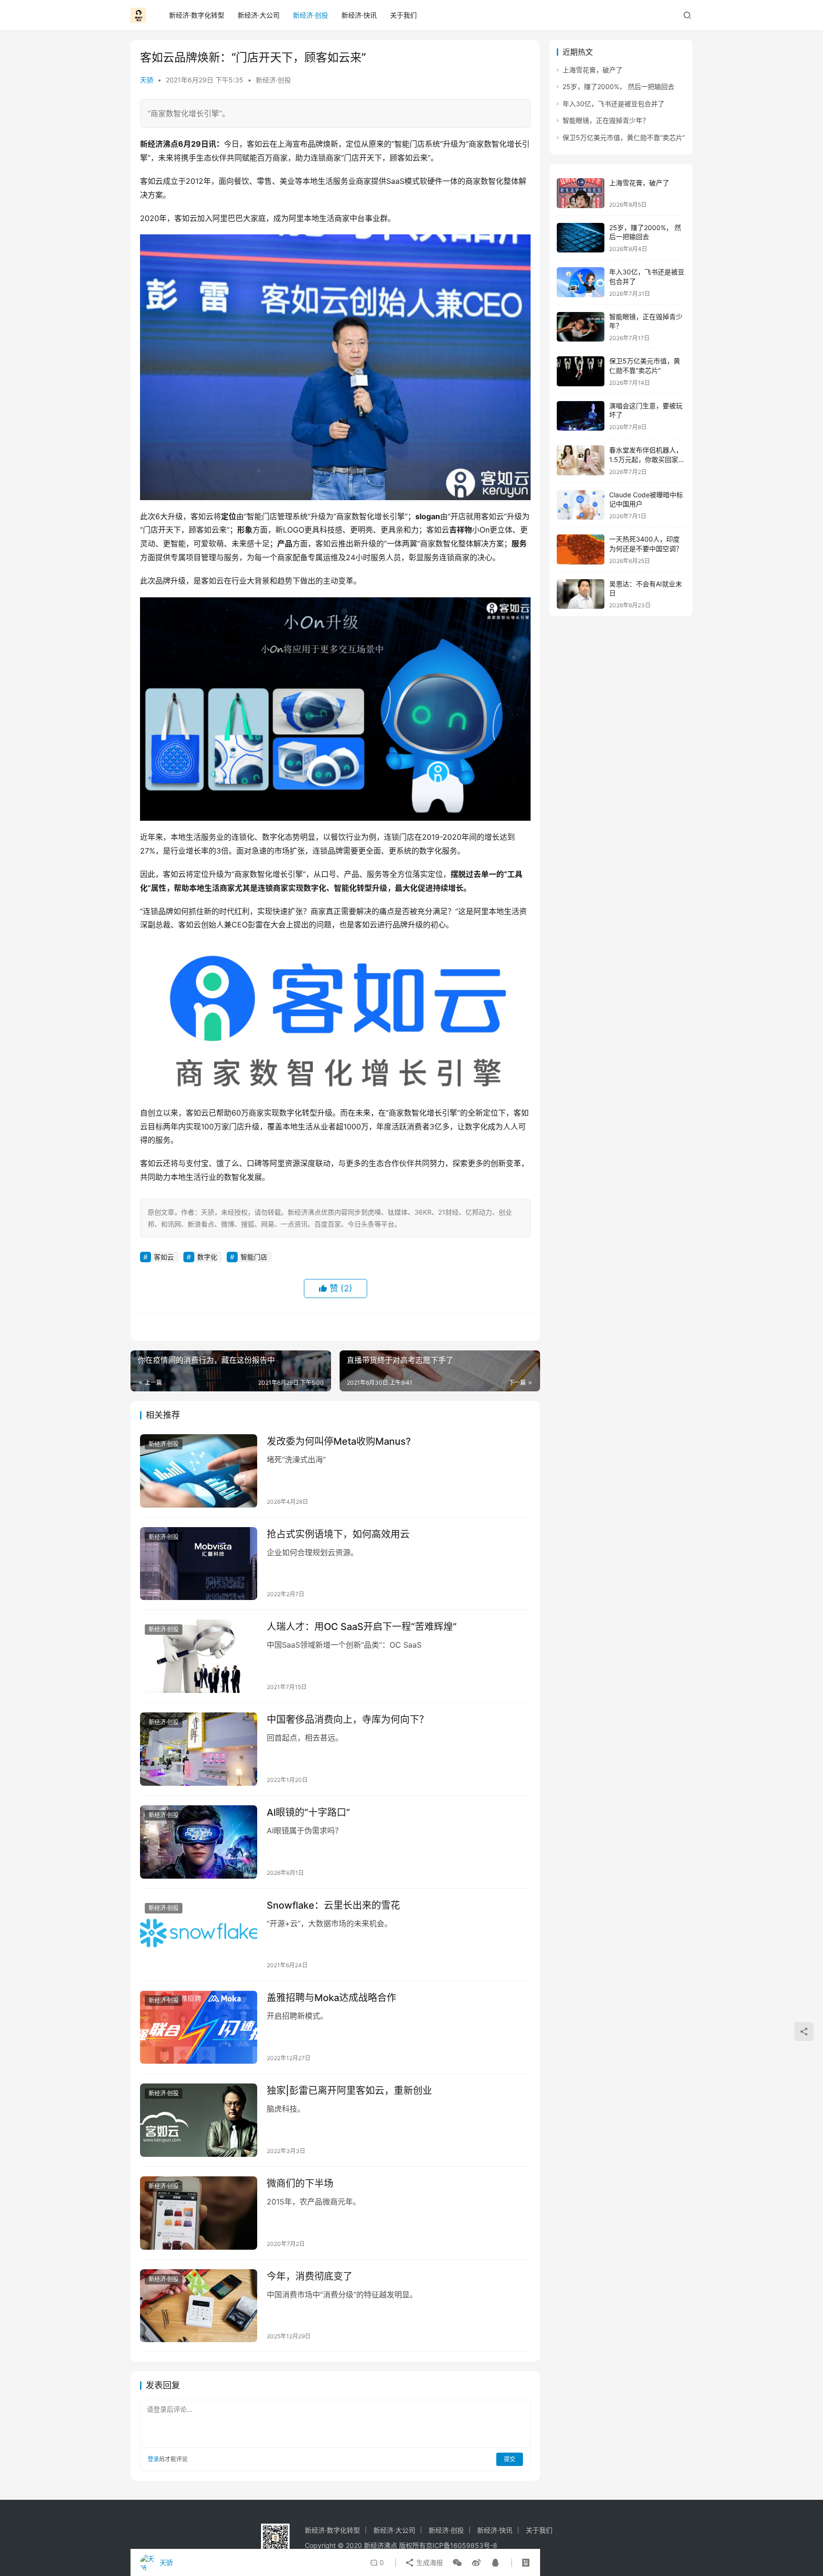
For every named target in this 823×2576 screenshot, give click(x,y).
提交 (510, 2459)
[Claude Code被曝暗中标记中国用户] (581, 505)
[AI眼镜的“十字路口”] (199, 1842)
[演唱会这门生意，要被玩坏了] (581, 416)
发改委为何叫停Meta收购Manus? (339, 1441)
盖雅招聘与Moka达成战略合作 (331, 1998)
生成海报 (429, 2562)
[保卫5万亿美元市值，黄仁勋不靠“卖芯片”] (581, 371)
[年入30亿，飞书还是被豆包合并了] (581, 282)
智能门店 (254, 1257)
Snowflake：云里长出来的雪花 (333, 1905)
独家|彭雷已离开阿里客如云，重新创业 (349, 2091)
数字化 (207, 1257)
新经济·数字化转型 (197, 15)
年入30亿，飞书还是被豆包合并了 (613, 104)
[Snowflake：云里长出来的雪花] (199, 1935)
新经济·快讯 (359, 15)
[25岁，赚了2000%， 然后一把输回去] (581, 238)
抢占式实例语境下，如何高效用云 (338, 1534)
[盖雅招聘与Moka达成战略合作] (199, 2027)
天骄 (147, 80)
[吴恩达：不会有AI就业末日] (581, 594)
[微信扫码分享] (457, 2563)
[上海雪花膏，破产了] (581, 193)
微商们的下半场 (300, 2184)
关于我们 (403, 15)
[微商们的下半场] (199, 2213)
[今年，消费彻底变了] (199, 2306)
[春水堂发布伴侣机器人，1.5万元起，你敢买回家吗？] (581, 460)
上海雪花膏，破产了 (592, 70)
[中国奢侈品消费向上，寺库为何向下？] (199, 1749)
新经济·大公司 (259, 15)
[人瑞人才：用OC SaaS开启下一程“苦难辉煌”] (199, 1656)
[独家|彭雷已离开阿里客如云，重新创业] (199, 2120)
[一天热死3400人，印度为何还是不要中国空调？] (581, 549)
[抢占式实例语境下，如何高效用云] (199, 1564)
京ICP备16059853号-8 (462, 2545)
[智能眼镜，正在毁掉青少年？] (581, 327)
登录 (153, 2459)
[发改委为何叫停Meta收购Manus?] (199, 1471)
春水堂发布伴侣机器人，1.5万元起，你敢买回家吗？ (646, 459)
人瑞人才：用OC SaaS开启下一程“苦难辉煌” (362, 1627)
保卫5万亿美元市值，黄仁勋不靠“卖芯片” (624, 137)
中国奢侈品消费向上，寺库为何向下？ (348, 1720)
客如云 (164, 1257)
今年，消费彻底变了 (310, 2276)
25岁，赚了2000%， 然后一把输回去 (618, 86)
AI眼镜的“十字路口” (308, 1812)
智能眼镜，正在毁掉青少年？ (606, 120)
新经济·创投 (311, 15)
